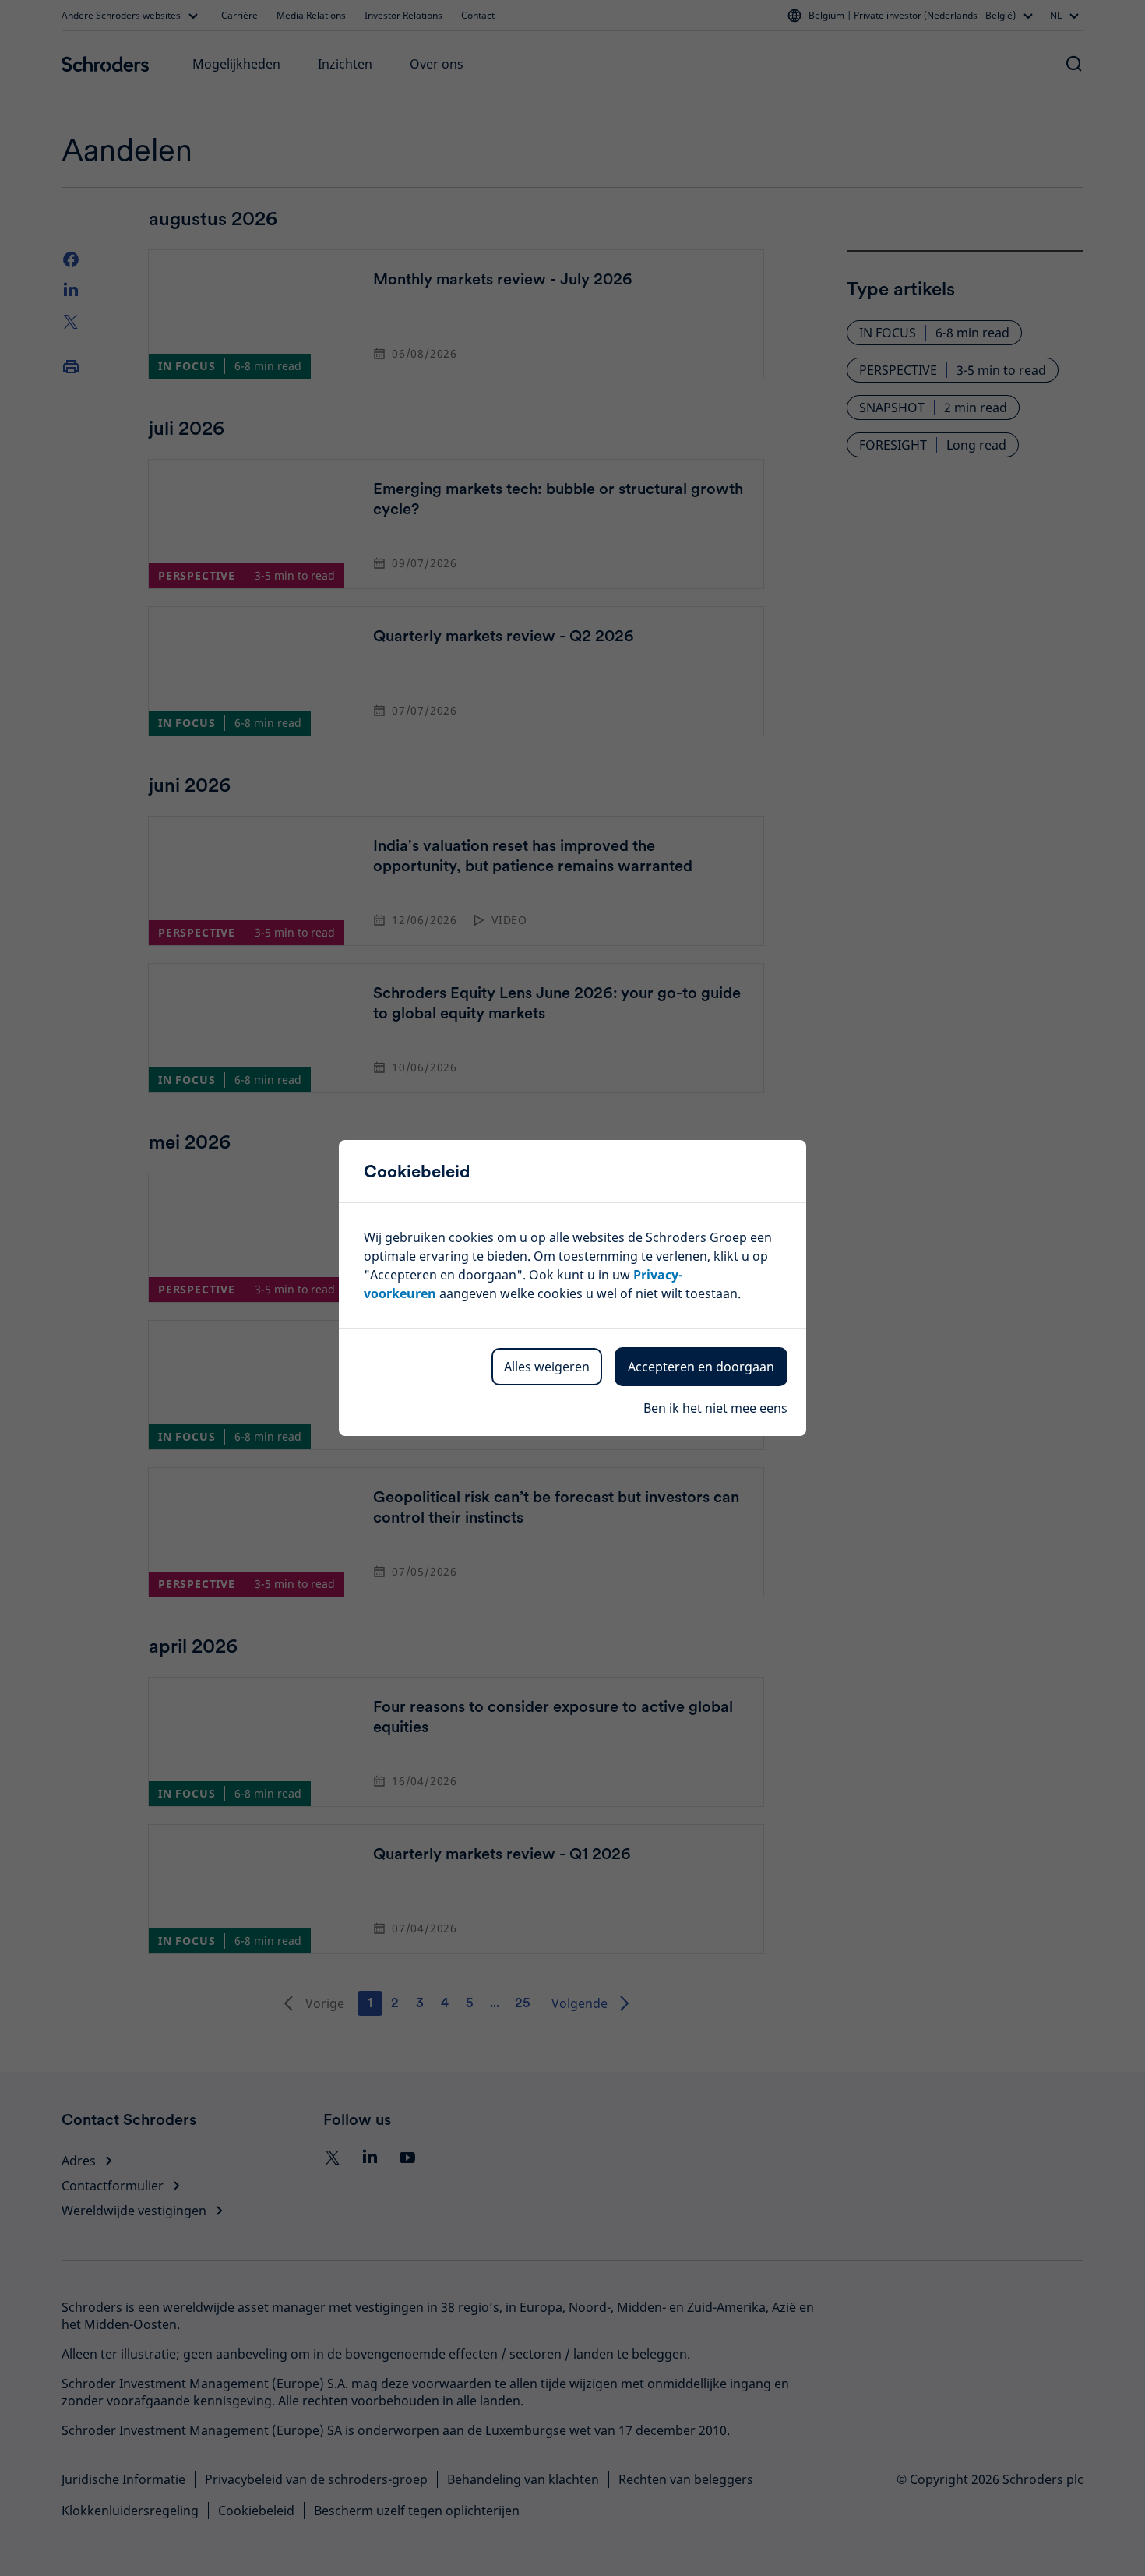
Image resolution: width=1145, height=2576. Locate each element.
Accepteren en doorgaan (701, 1367)
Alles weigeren (547, 1367)
